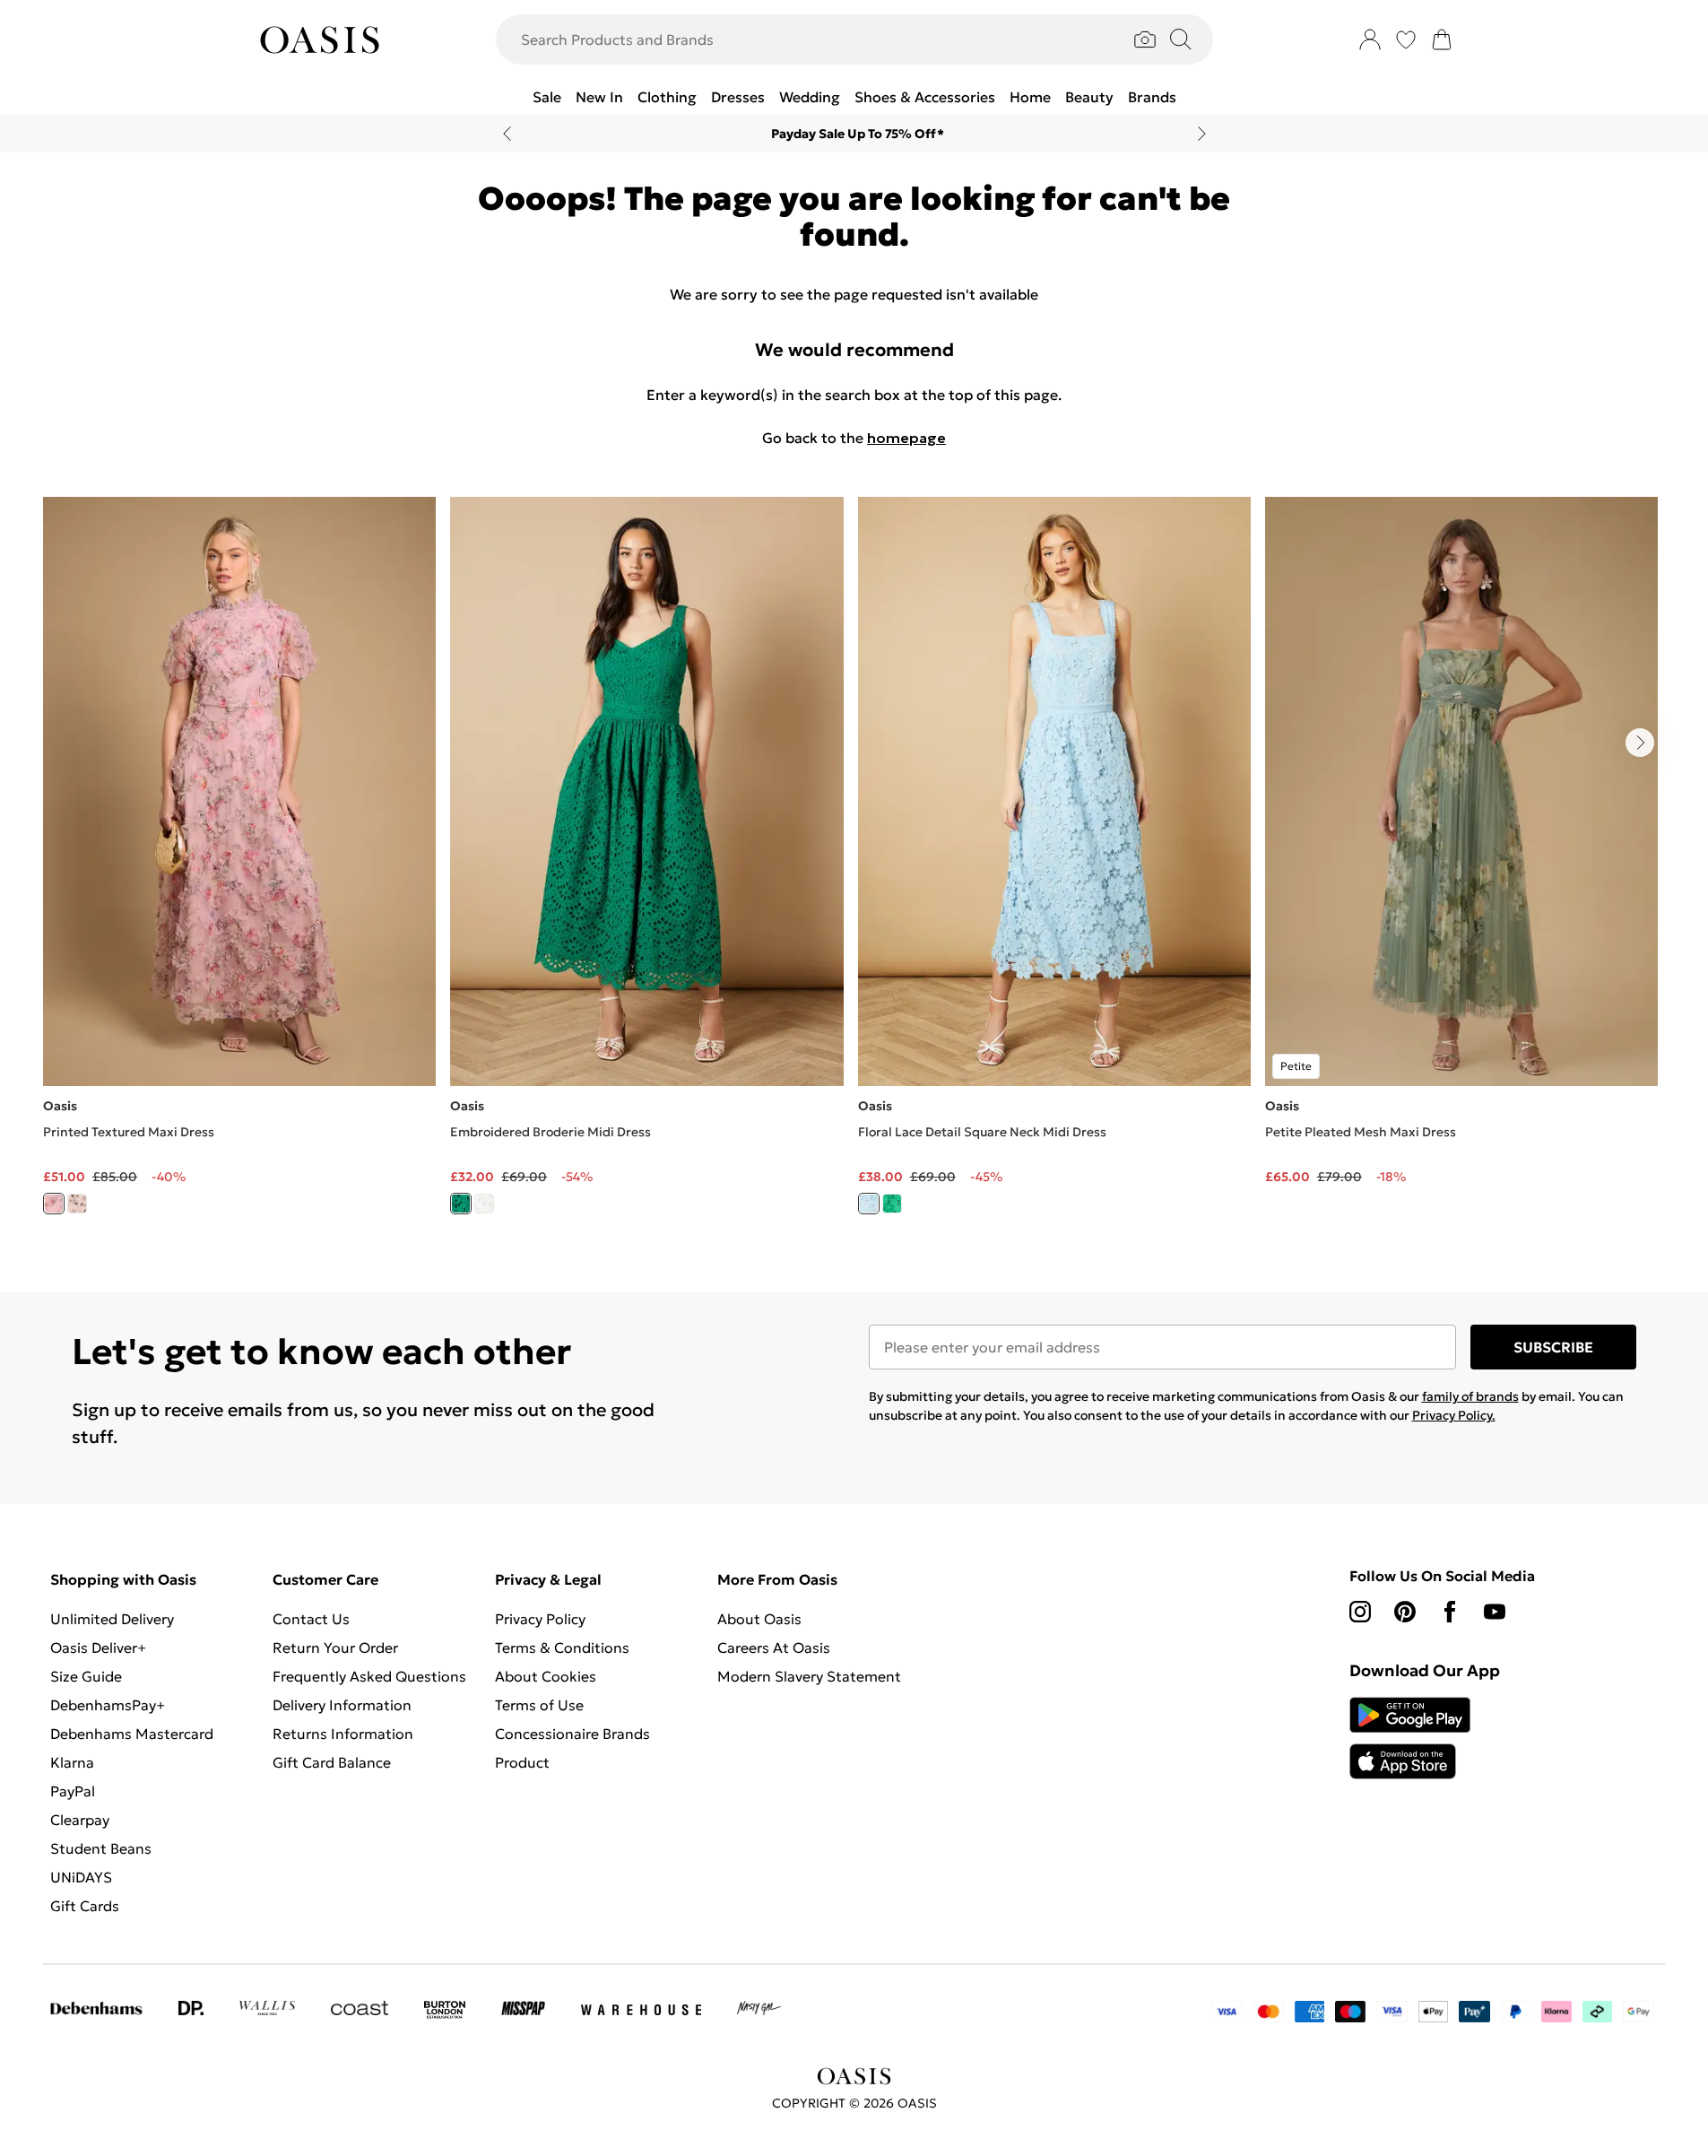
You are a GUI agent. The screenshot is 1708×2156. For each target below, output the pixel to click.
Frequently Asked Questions (369, 1676)
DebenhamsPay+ (108, 1705)
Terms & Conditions (562, 1647)
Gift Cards (85, 1906)
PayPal (73, 1791)
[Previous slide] (507, 134)
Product (522, 1762)
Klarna (72, 1762)
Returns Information (343, 1734)
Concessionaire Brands (572, 1734)
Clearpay (80, 1820)
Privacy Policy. (1454, 1415)
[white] (484, 1204)
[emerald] (892, 1204)
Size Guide (86, 1676)
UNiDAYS (81, 1877)
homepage (906, 438)
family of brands (1470, 1396)
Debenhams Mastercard (132, 1734)
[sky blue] (869, 1204)
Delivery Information (342, 1705)
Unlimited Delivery (112, 1619)
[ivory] (77, 1204)
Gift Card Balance (332, 1762)
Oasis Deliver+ (98, 1647)
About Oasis (759, 1619)
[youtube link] (1495, 1612)
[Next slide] (1202, 134)
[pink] (54, 1204)
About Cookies (546, 1676)
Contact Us (311, 1619)
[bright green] (461, 1204)
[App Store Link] (1410, 1738)
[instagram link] (1360, 1612)
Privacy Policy (540, 1619)
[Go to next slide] (1640, 743)
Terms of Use (539, 1705)
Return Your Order (335, 1647)
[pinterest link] (1405, 1612)
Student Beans (101, 1848)
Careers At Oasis (774, 1647)
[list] (854, 866)
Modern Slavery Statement (809, 1676)
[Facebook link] (1450, 1612)
